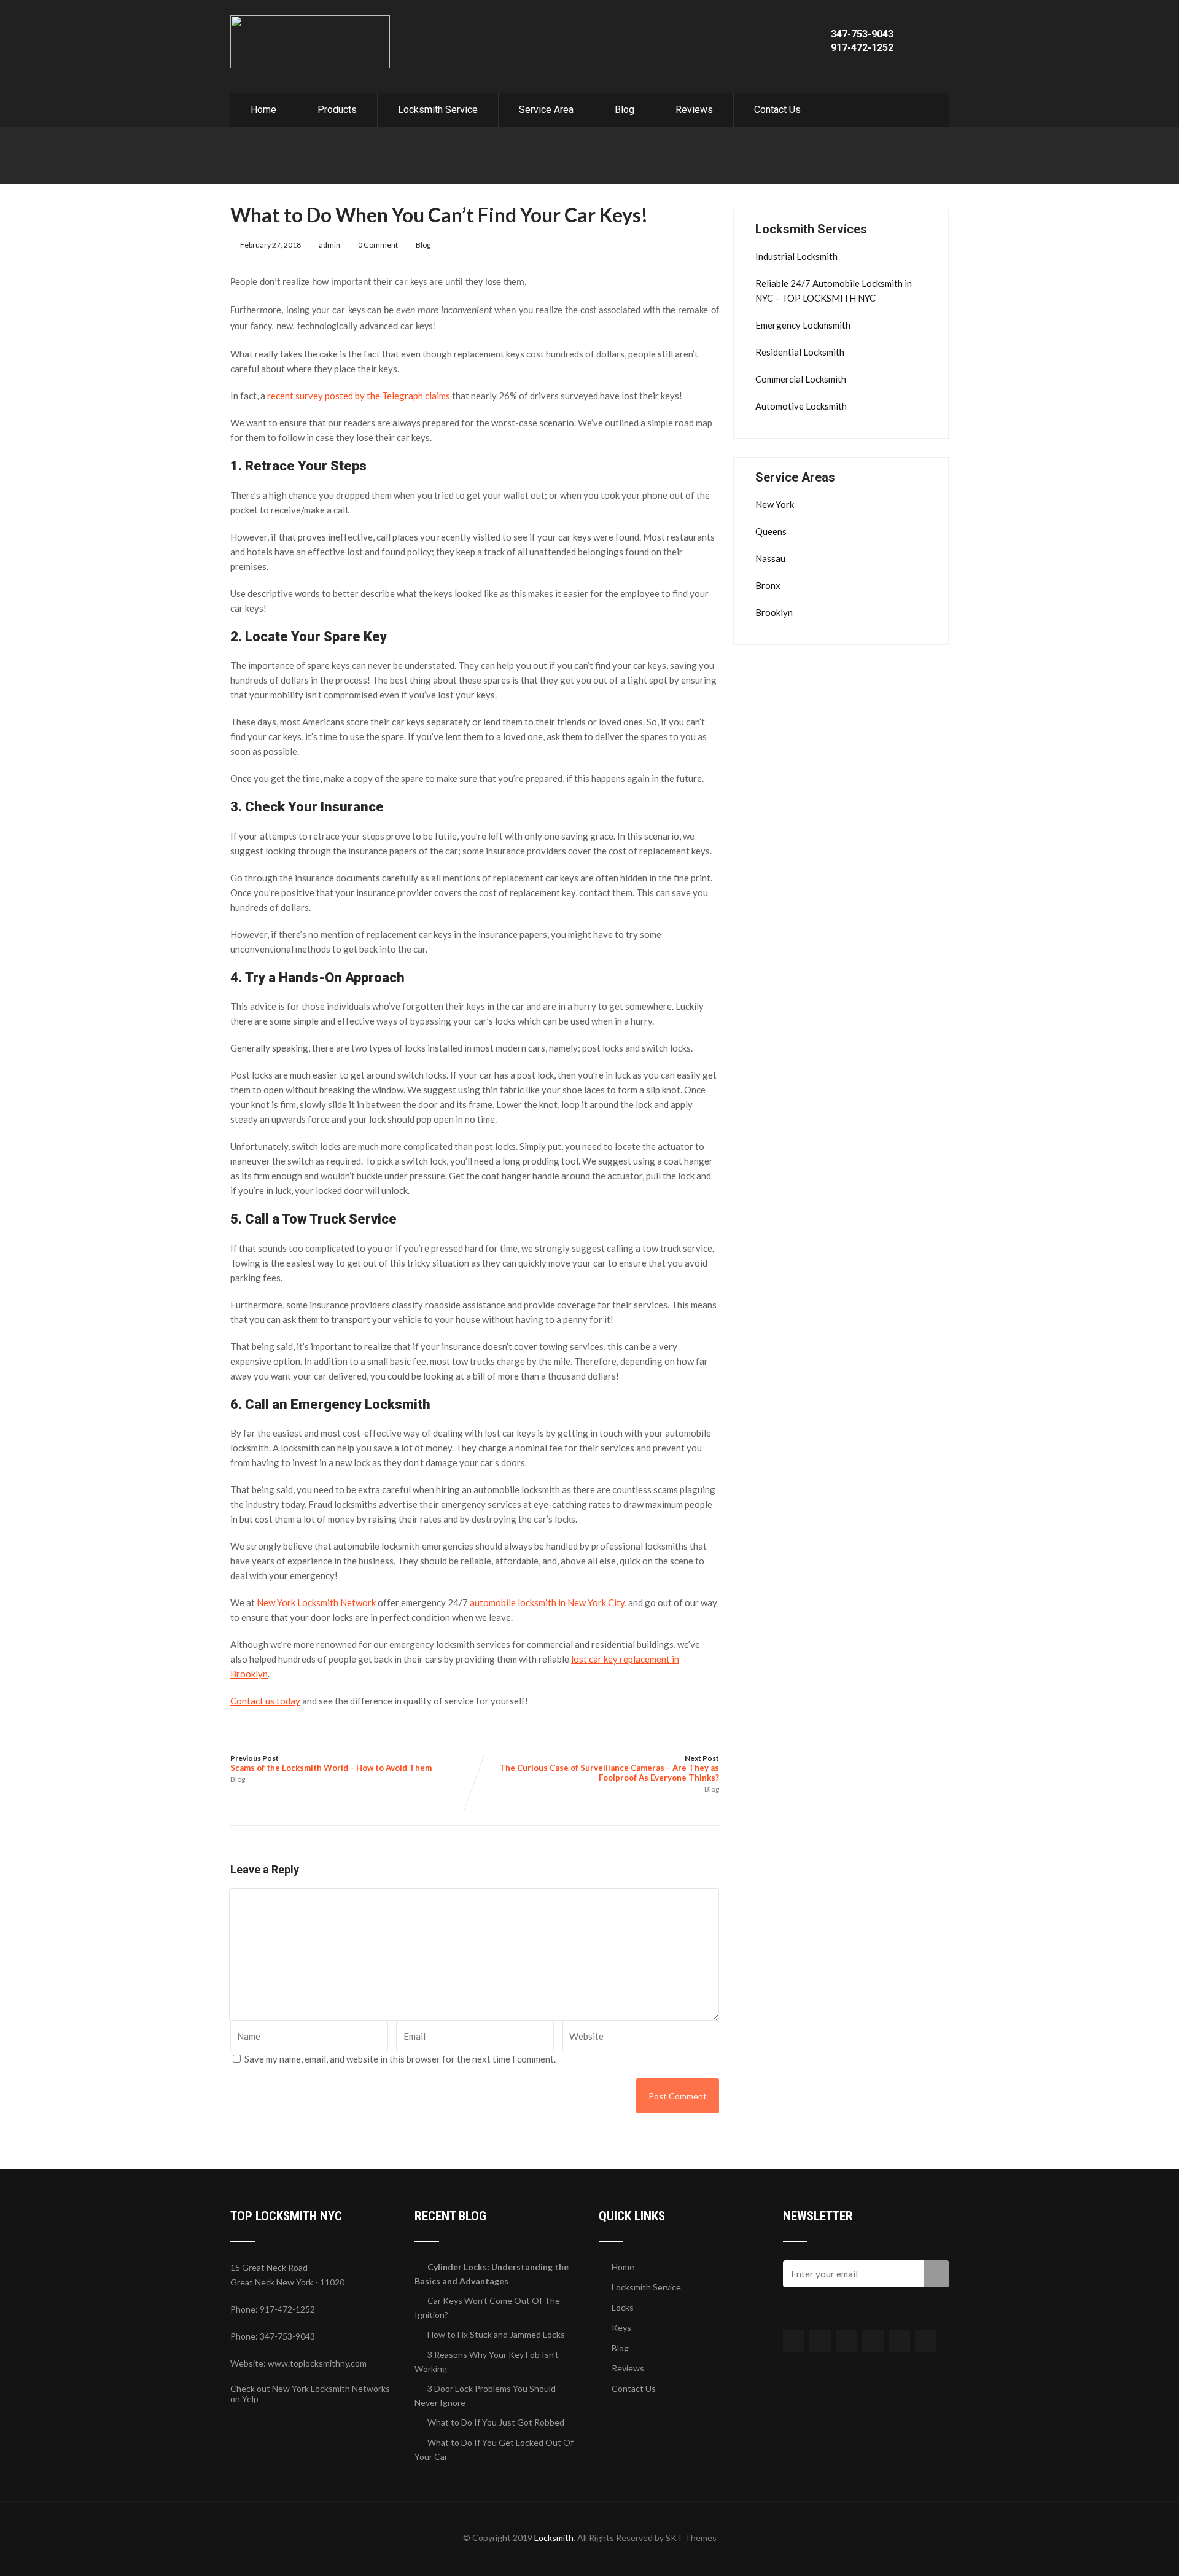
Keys (621, 2328)
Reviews (694, 110)
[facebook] (794, 2341)
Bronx (768, 585)
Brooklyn (774, 612)
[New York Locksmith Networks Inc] (310, 21)
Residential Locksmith (800, 352)
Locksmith (554, 2538)
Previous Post (331, 1763)
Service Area (546, 110)
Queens (771, 531)
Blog (625, 110)
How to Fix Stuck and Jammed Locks (496, 2334)
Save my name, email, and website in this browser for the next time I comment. (400, 2059)
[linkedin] (873, 2341)
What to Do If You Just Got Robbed (496, 2422)
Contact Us (777, 110)
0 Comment (378, 245)
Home (263, 110)
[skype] (926, 2341)
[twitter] (820, 2341)
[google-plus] (846, 2341)
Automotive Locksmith (801, 406)
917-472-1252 (862, 48)
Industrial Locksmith (796, 256)
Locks (623, 2307)
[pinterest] (899, 2341)
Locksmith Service (438, 110)
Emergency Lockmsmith (803, 325)
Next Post (609, 1768)
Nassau (770, 558)
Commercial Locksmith (801, 379)
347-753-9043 (862, 34)
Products (337, 110)
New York (775, 504)
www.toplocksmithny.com (317, 2363)
